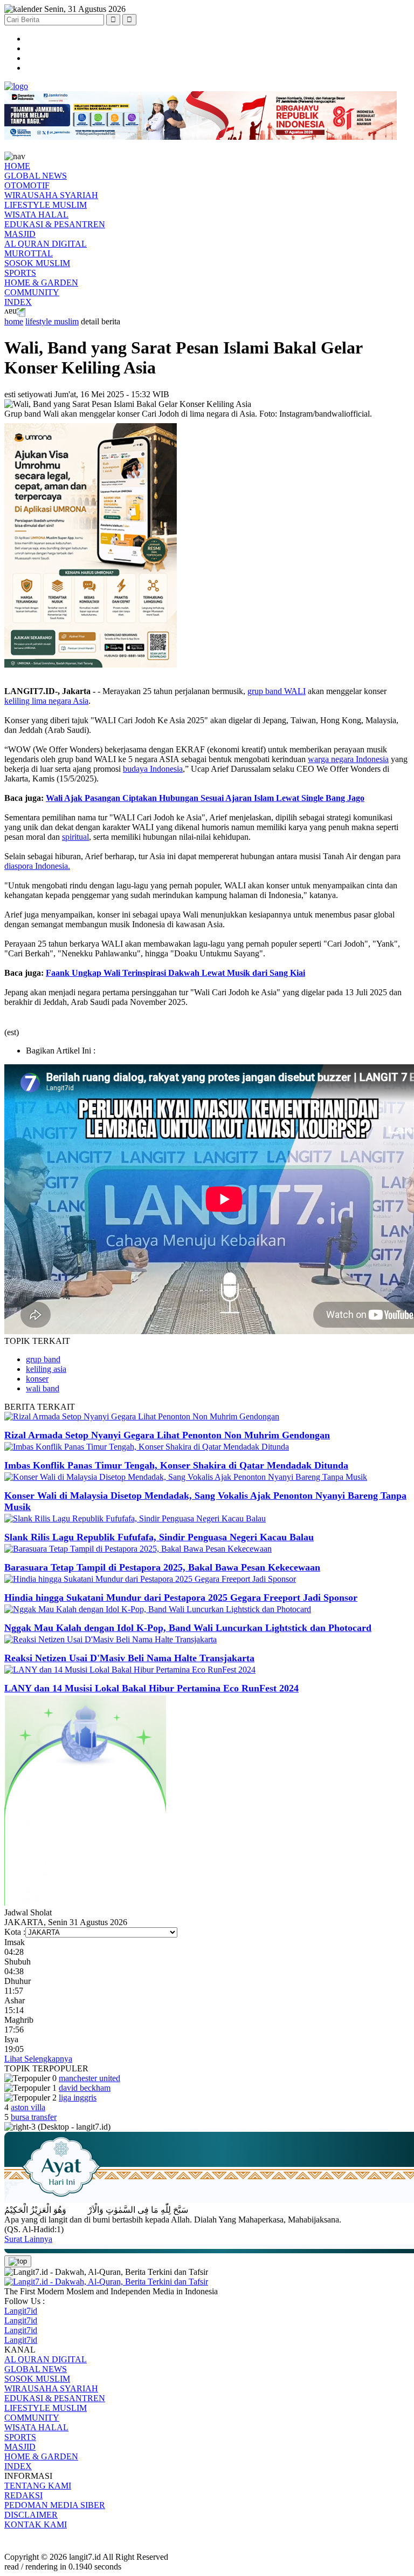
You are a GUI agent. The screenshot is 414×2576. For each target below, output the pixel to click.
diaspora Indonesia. (37, 866)
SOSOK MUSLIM (37, 263)
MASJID (20, 234)
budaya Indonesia (153, 769)
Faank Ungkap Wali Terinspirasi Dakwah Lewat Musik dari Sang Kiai (175, 973)
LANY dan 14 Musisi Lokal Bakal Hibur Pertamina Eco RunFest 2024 (151, 1688)
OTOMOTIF (27, 185)
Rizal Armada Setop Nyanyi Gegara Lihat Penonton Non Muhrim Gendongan (167, 1435)
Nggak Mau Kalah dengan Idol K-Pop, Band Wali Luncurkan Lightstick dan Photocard (188, 1628)
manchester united (89, 2078)
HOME (17, 166)
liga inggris (78, 2098)
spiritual (75, 837)
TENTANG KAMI (38, 2486)
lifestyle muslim (52, 321)
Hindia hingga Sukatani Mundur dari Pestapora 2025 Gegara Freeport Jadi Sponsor (181, 1598)
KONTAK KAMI (36, 2524)
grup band (43, 1359)
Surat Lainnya (28, 2239)
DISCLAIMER (31, 2515)
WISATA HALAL (36, 215)
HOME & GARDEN (41, 283)
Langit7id (21, 2311)
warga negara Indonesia (348, 759)
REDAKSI (23, 2495)
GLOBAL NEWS (36, 176)
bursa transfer (34, 2117)
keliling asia (46, 1369)
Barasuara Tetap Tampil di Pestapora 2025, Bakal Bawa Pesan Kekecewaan (162, 1567)
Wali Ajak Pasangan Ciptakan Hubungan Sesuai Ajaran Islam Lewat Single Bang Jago (205, 798)
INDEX (18, 302)
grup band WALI (277, 691)
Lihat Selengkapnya (38, 2059)
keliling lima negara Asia (46, 701)
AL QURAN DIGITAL (46, 244)
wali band (43, 1388)
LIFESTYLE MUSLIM (46, 205)
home (14, 321)
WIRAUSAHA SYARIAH (51, 195)
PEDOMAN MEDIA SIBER (55, 2505)
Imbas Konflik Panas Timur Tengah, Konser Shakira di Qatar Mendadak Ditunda (176, 1465)
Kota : (15, 1932)
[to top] (18, 2261)
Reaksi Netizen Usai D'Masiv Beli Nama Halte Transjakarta (129, 1658)
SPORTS (20, 273)
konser (37, 1379)
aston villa (28, 2107)
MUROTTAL (29, 253)
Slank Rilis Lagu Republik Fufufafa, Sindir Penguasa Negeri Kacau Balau (159, 1537)
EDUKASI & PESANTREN (55, 224)
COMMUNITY (32, 292)
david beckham (85, 2088)
